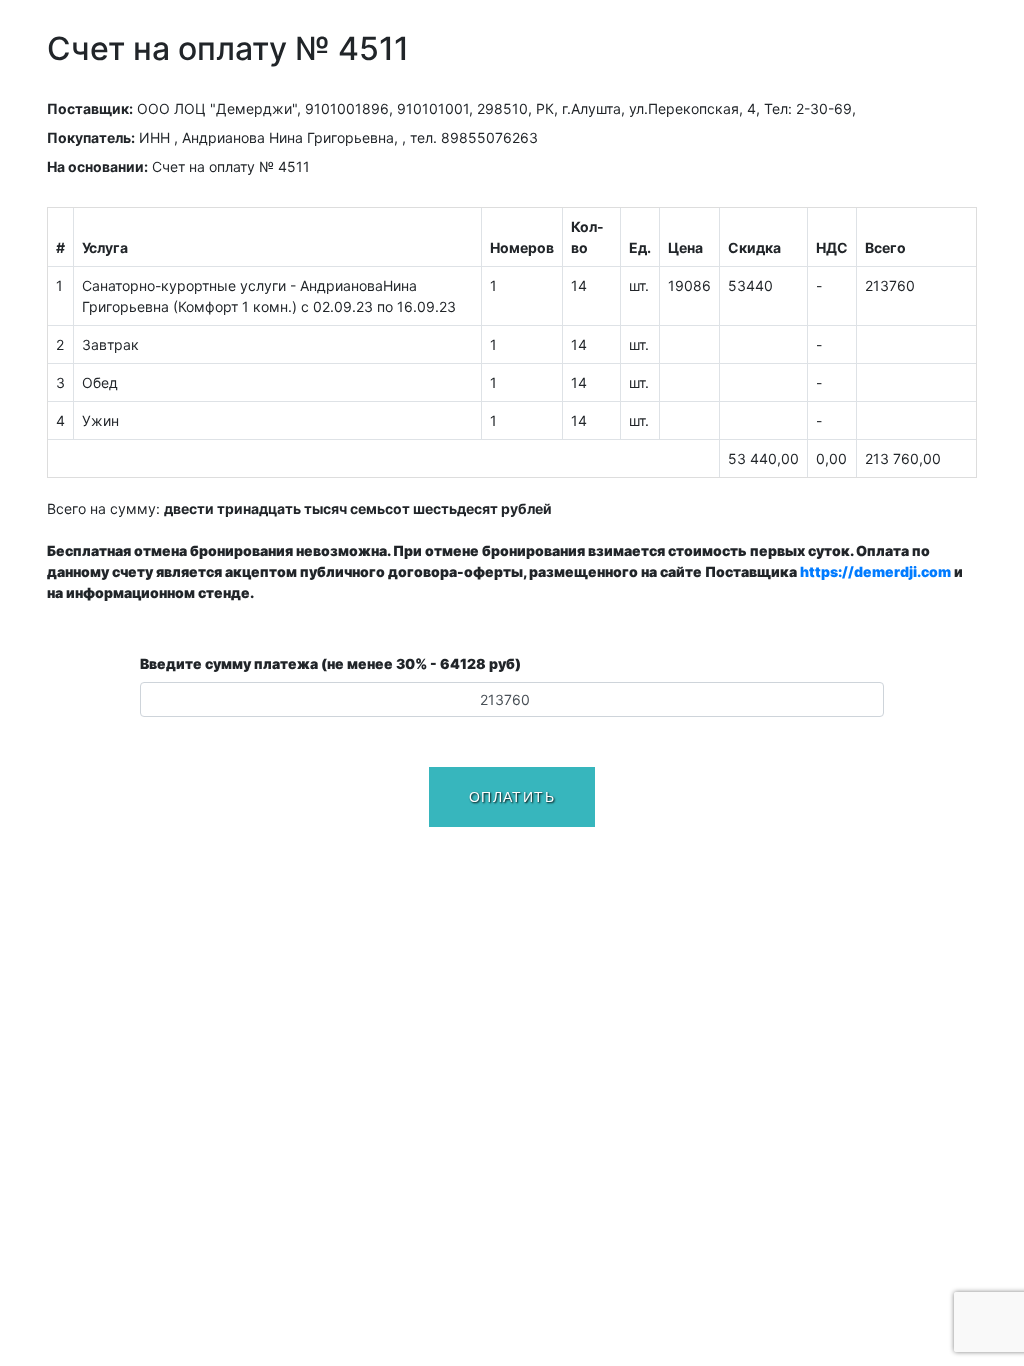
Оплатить (512, 797)
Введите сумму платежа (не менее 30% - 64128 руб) (330, 663)
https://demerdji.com (875, 571)
